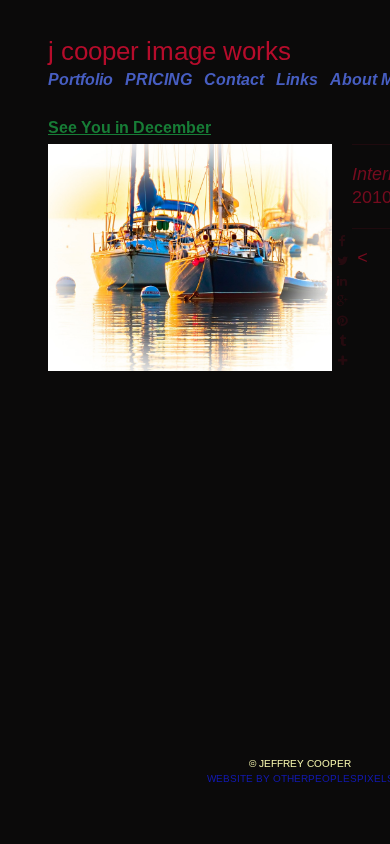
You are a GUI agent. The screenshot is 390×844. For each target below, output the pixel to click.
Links (297, 79)
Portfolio (80, 79)
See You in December (129, 127)
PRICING (158, 79)
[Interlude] (190, 257)
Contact (234, 79)
